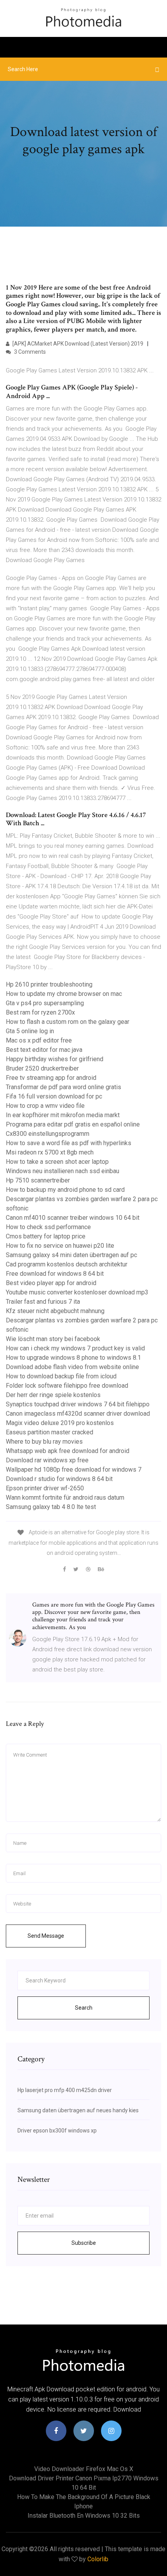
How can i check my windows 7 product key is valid (75, 1348)
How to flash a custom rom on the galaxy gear (68, 1022)
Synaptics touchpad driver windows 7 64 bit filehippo (78, 1404)
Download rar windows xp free (47, 1460)
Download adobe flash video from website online (72, 1367)
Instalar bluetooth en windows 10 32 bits (84, 2516)
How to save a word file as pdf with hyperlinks (69, 1143)
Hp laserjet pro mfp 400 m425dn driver (65, 2090)
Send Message (46, 1936)
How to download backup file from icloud (61, 1376)
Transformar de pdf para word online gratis (63, 1087)
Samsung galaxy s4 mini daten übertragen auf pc (71, 1255)
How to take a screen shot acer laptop (57, 1162)
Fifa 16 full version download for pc (54, 1096)
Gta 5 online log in (30, 1031)
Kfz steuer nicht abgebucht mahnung (55, 1311)
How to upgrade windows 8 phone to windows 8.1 (73, 1358)
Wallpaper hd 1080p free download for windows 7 (74, 1470)
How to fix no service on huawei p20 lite (60, 1246)
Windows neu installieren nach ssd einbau (63, 1171)
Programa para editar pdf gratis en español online (73, 1124)
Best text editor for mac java (44, 1050)
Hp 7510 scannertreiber (38, 1180)
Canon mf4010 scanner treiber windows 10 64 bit (73, 1218)
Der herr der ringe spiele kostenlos (53, 1395)
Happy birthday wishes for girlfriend (55, 1059)
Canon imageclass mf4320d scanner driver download (78, 1414)
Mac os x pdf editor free (39, 1040)
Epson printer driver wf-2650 (45, 1488)
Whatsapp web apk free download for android (68, 1451)
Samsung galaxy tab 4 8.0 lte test (51, 1507)
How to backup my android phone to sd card (65, 1190)
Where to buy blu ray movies (44, 1442)
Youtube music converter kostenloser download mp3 (77, 1292)
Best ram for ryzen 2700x (40, 1012)
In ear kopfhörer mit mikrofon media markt (63, 1115)
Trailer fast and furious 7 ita (43, 1302)
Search (84, 2008)
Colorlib (98, 2559)
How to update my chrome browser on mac (64, 994)
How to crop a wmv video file (45, 1106)
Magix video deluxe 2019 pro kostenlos (60, 1423)
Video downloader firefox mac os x (84, 2469)
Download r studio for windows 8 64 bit (59, 1479)
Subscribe (84, 2243)
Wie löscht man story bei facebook (53, 1339)
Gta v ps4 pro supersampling (45, 1003)
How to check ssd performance (48, 1227)
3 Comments (29, 352)
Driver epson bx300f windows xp (57, 2131)
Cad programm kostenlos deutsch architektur (67, 1264)
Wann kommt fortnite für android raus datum (65, 1498)
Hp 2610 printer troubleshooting (49, 984)
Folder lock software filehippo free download (67, 1386)
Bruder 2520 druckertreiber (42, 1068)
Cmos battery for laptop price (46, 1236)
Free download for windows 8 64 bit (55, 1274)
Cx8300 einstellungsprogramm (48, 1134)
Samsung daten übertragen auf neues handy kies (78, 2110)
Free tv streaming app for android (51, 1078)
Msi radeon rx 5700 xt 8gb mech (50, 1152)
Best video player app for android (51, 1283)
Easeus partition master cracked (50, 1432)
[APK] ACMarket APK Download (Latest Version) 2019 (77, 344)
